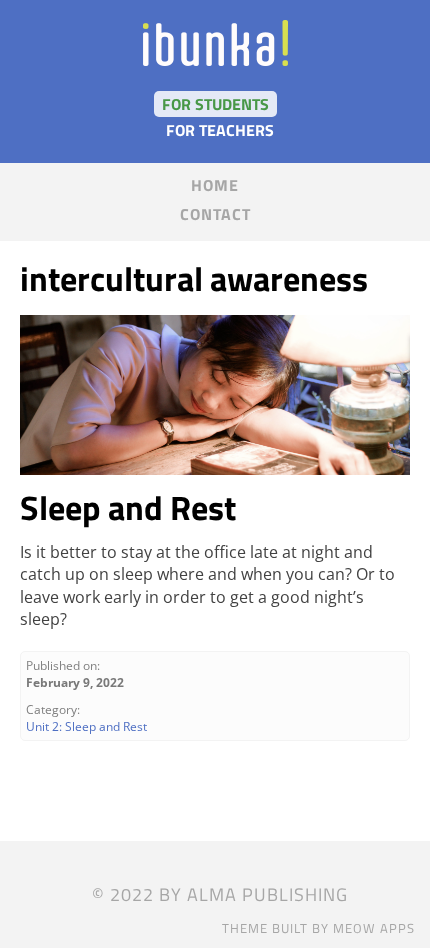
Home (215, 185)
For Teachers (220, 130)
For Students (215, 104)
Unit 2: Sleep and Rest (86, 726)
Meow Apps (374, 928)
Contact (215, 214)
